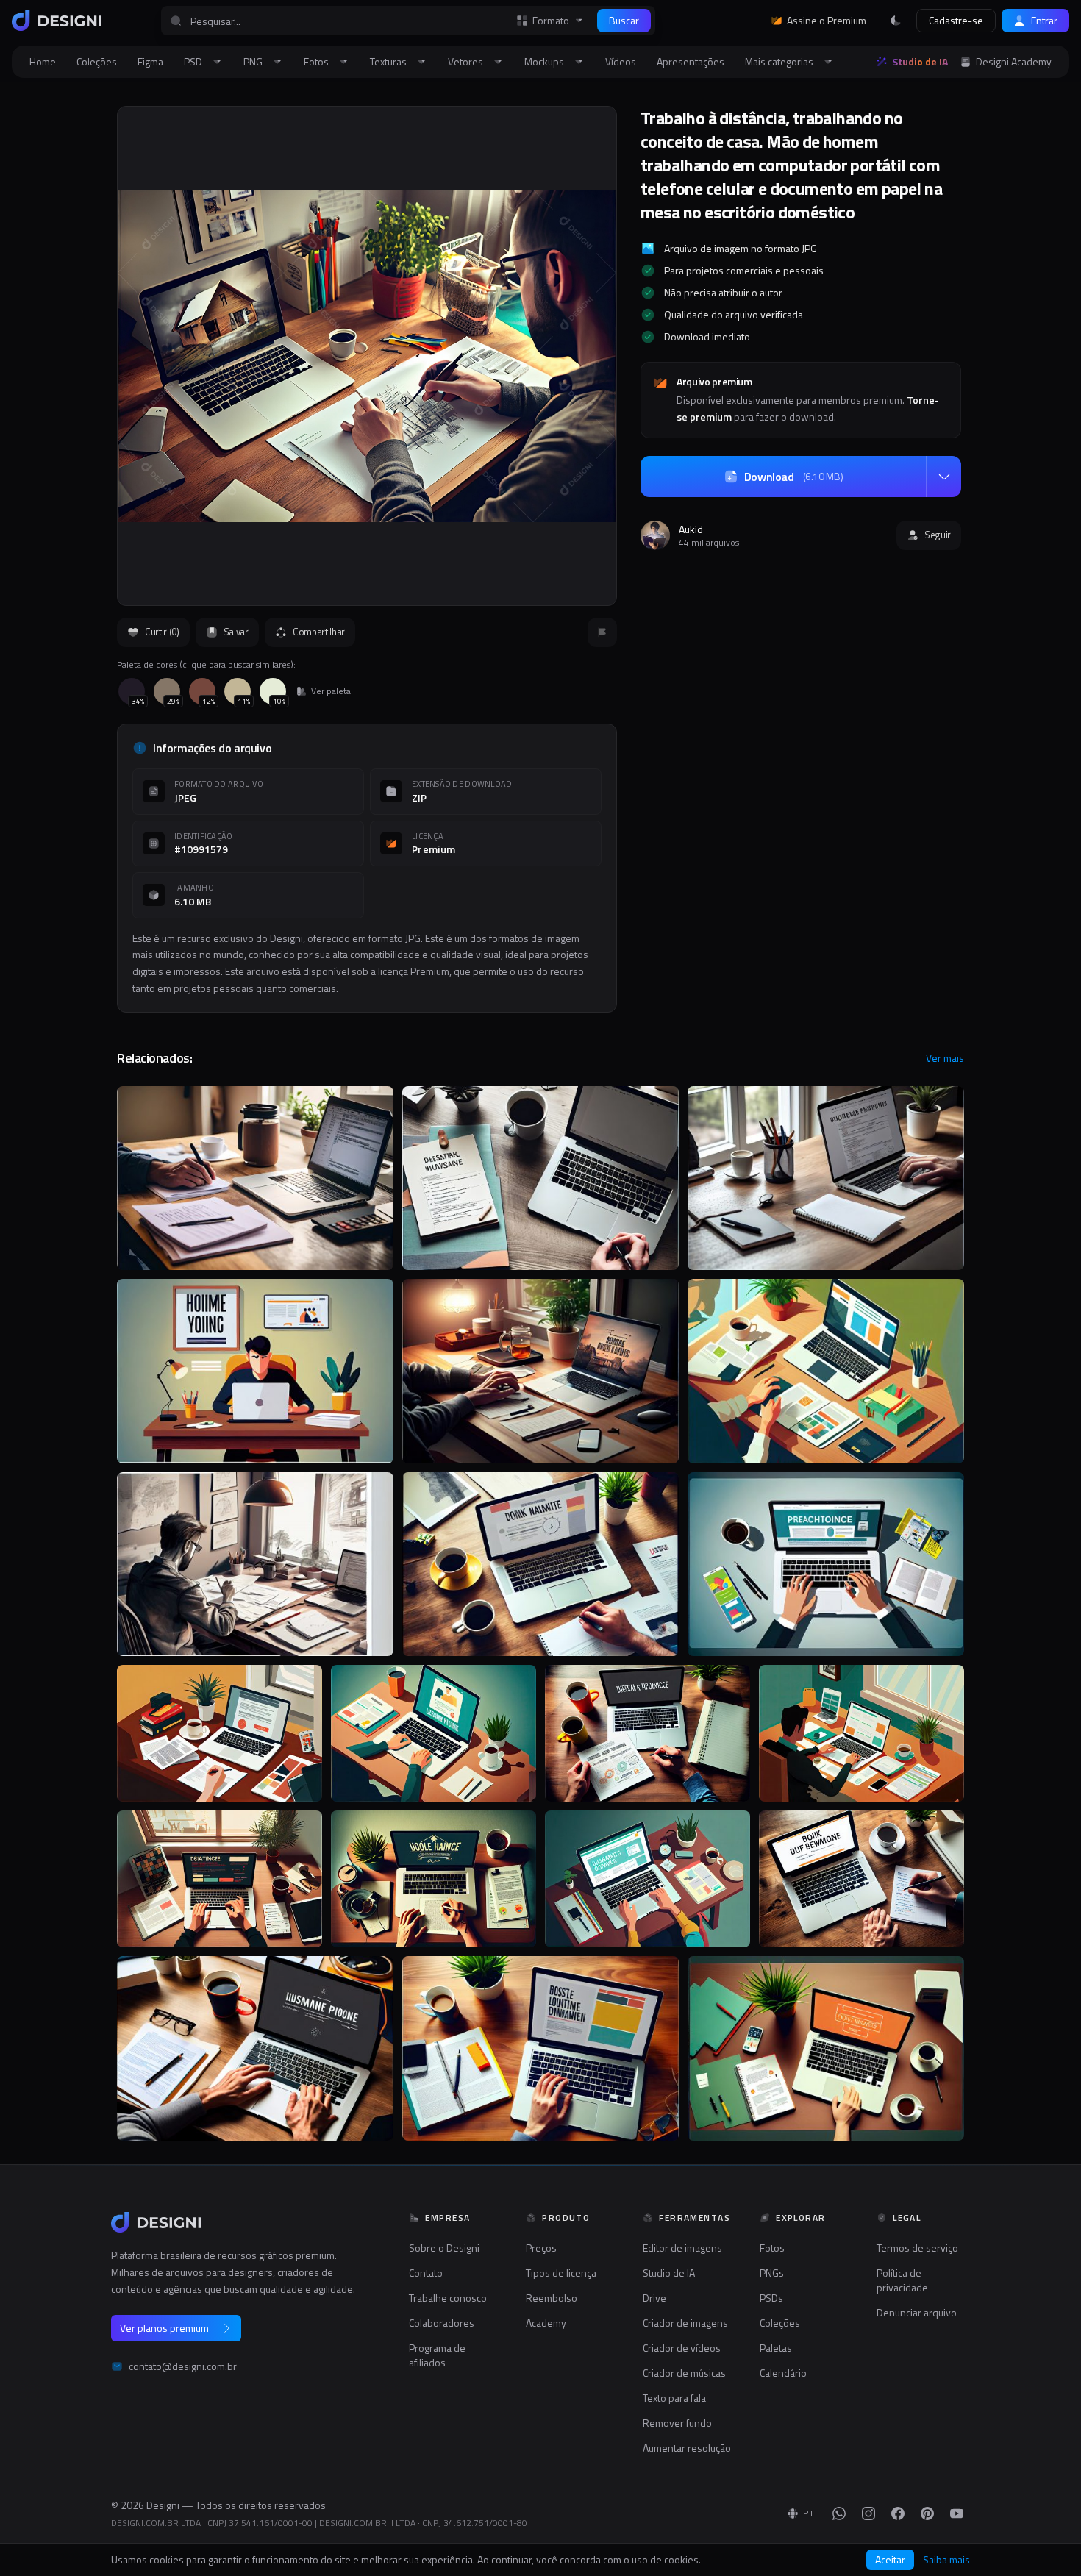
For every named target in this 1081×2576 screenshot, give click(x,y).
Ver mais (945, 1058)
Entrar (1044, 20)
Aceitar (890, 2559)
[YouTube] (957, 2513)
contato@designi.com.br (183, 2366)
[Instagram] (868, 2513)
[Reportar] (602, 632)
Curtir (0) (162, 632)
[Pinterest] (927, 2513)
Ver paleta (331, 691)
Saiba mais (946, 2560)
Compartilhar (319, 632)
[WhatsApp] (839, 2513)
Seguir (938, 535)
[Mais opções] (943, 477)
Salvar (236, 632)
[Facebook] (898, 2513)
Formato (551, 21)
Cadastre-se (956, 20)
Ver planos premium (164, 2328)
